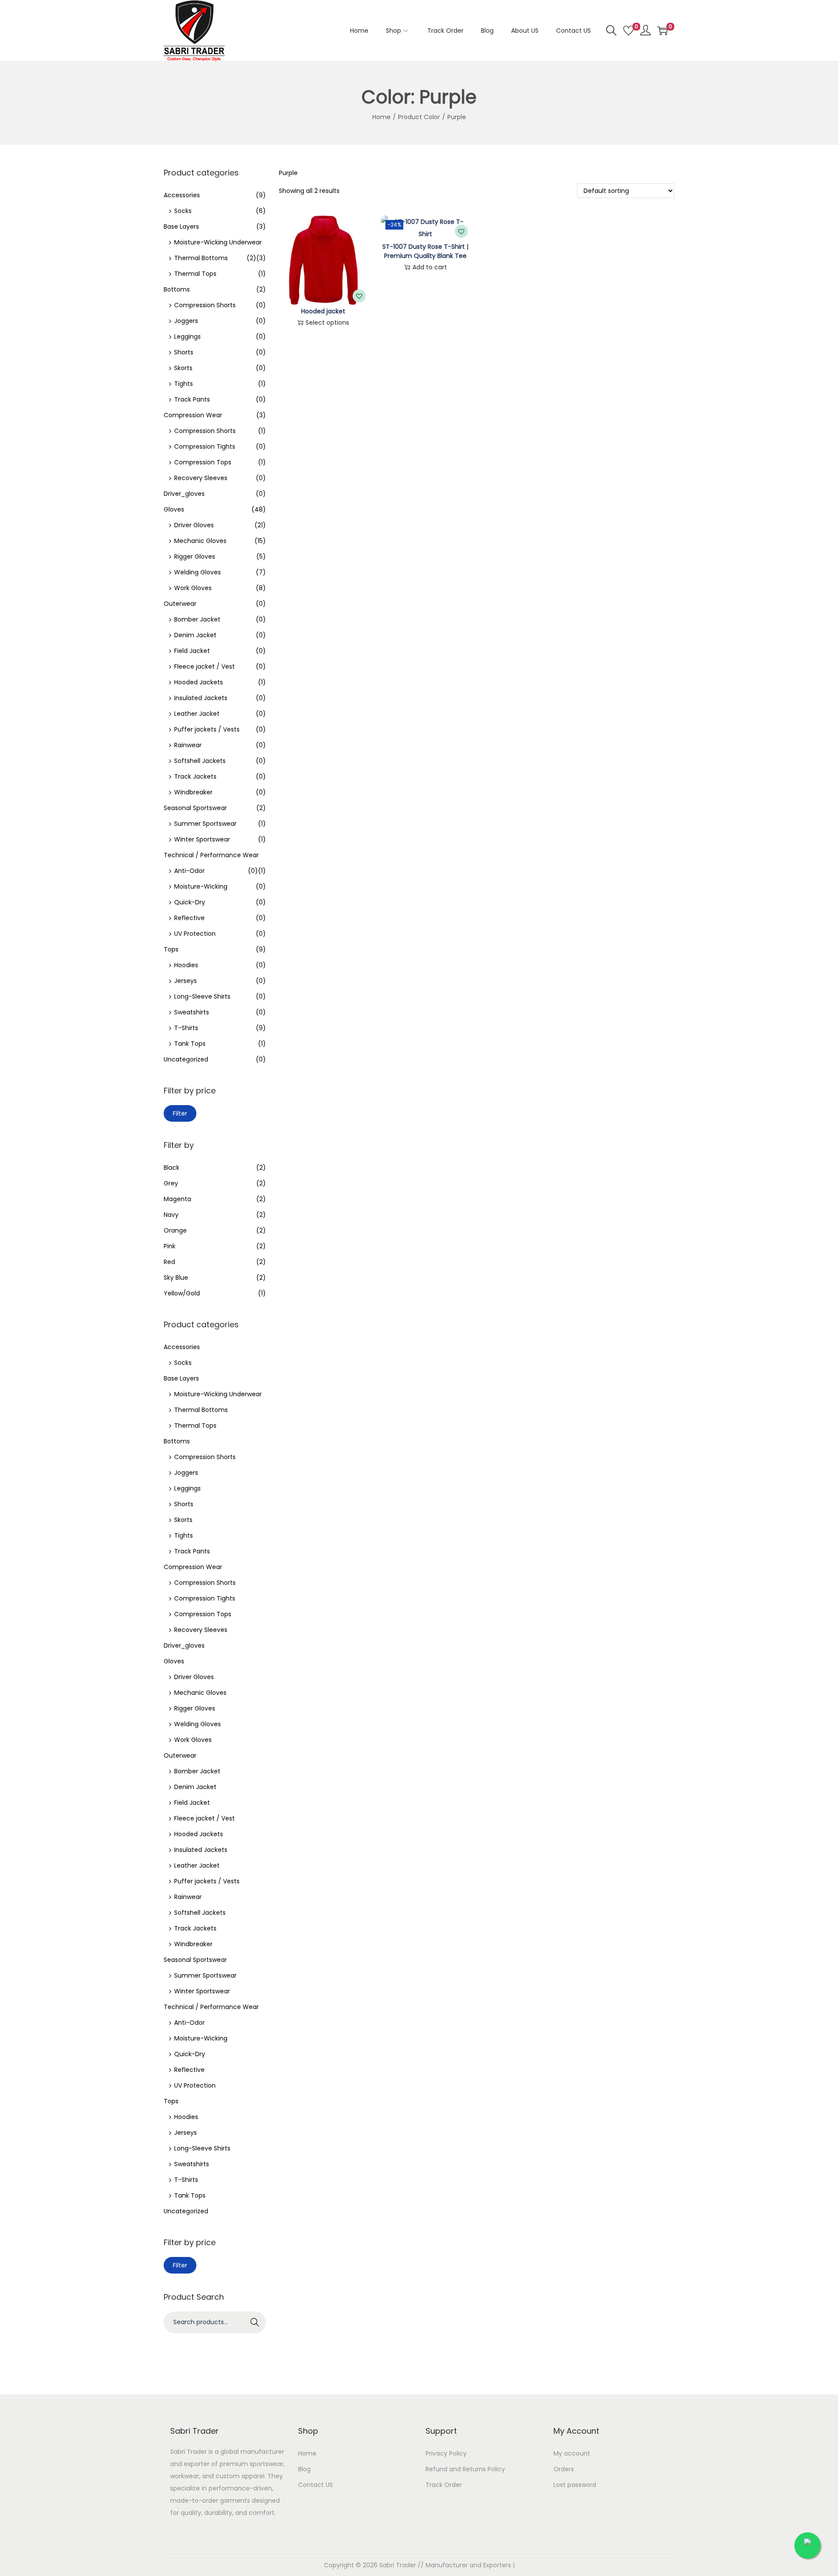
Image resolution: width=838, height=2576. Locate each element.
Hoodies (186, 965)
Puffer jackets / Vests (207, 729)
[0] (628, 31)
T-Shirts (186, 1028)
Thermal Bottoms (201, 258)
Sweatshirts (192, 1012)
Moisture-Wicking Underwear (218, 242)
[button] (359, 296)
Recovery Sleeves (201, 478)
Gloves (174, 509)
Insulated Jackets (201, 698)
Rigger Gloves (195, 556)
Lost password (575, 2485)
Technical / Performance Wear (211, 855)
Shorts (184, 352)
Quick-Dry (190, 902)
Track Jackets (195, 776)
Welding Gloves (197, 572)
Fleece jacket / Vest (204, 666)
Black (172, 1168)
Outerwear (180, 604)
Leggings (187, 337)
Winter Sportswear (202, 839)
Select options (327, 323)
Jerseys (185, 981)
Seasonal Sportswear (195, 808)
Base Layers (181, 227)
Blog (304, 2469)
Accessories (182, 195)
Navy (171, 1215)
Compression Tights (205, 447)
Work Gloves (193, 588)
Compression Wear (193, 415)
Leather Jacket (197, 714)
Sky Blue (176, 1278)
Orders (564, 2469)
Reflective (189, 918)
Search (255, 2322)
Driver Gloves (194, 525)
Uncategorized (186, 1059)
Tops (171, 949)
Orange (175, 1230)
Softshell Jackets (200, 761)
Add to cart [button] (430, 267)
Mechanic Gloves (200, 541)
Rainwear (188, 745)
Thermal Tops (195, 274)
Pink (170, 1246)
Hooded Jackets (199, 682)
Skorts (183, 368)
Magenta (177, 1199)
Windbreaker (193, 792)
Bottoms (177, 289)
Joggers (186, 321)
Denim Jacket (195, 635)
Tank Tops (190, 1044)
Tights (184, 384)
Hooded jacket (323, 311)
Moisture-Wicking (201, 886)
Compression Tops (203, 462)
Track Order (444, 2485)
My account (572, 2453)
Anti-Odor (189, 871)
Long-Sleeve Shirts (202, 996)
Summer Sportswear (205, 824)
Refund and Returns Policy (465, 2469)
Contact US (316, 2485)
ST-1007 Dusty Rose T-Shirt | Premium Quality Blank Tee (425, 251)
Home (381, 117)
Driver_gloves (184, 494)
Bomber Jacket (197, 619)
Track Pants (192, 399)
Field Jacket (192, 651)
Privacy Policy (446, 2453)
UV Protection (195, 934)
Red (169, 1262)
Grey (171, 1183)
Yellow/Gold (182, 1293)
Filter (180, 1113)
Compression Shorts (205, 305)
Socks (183, 211)
